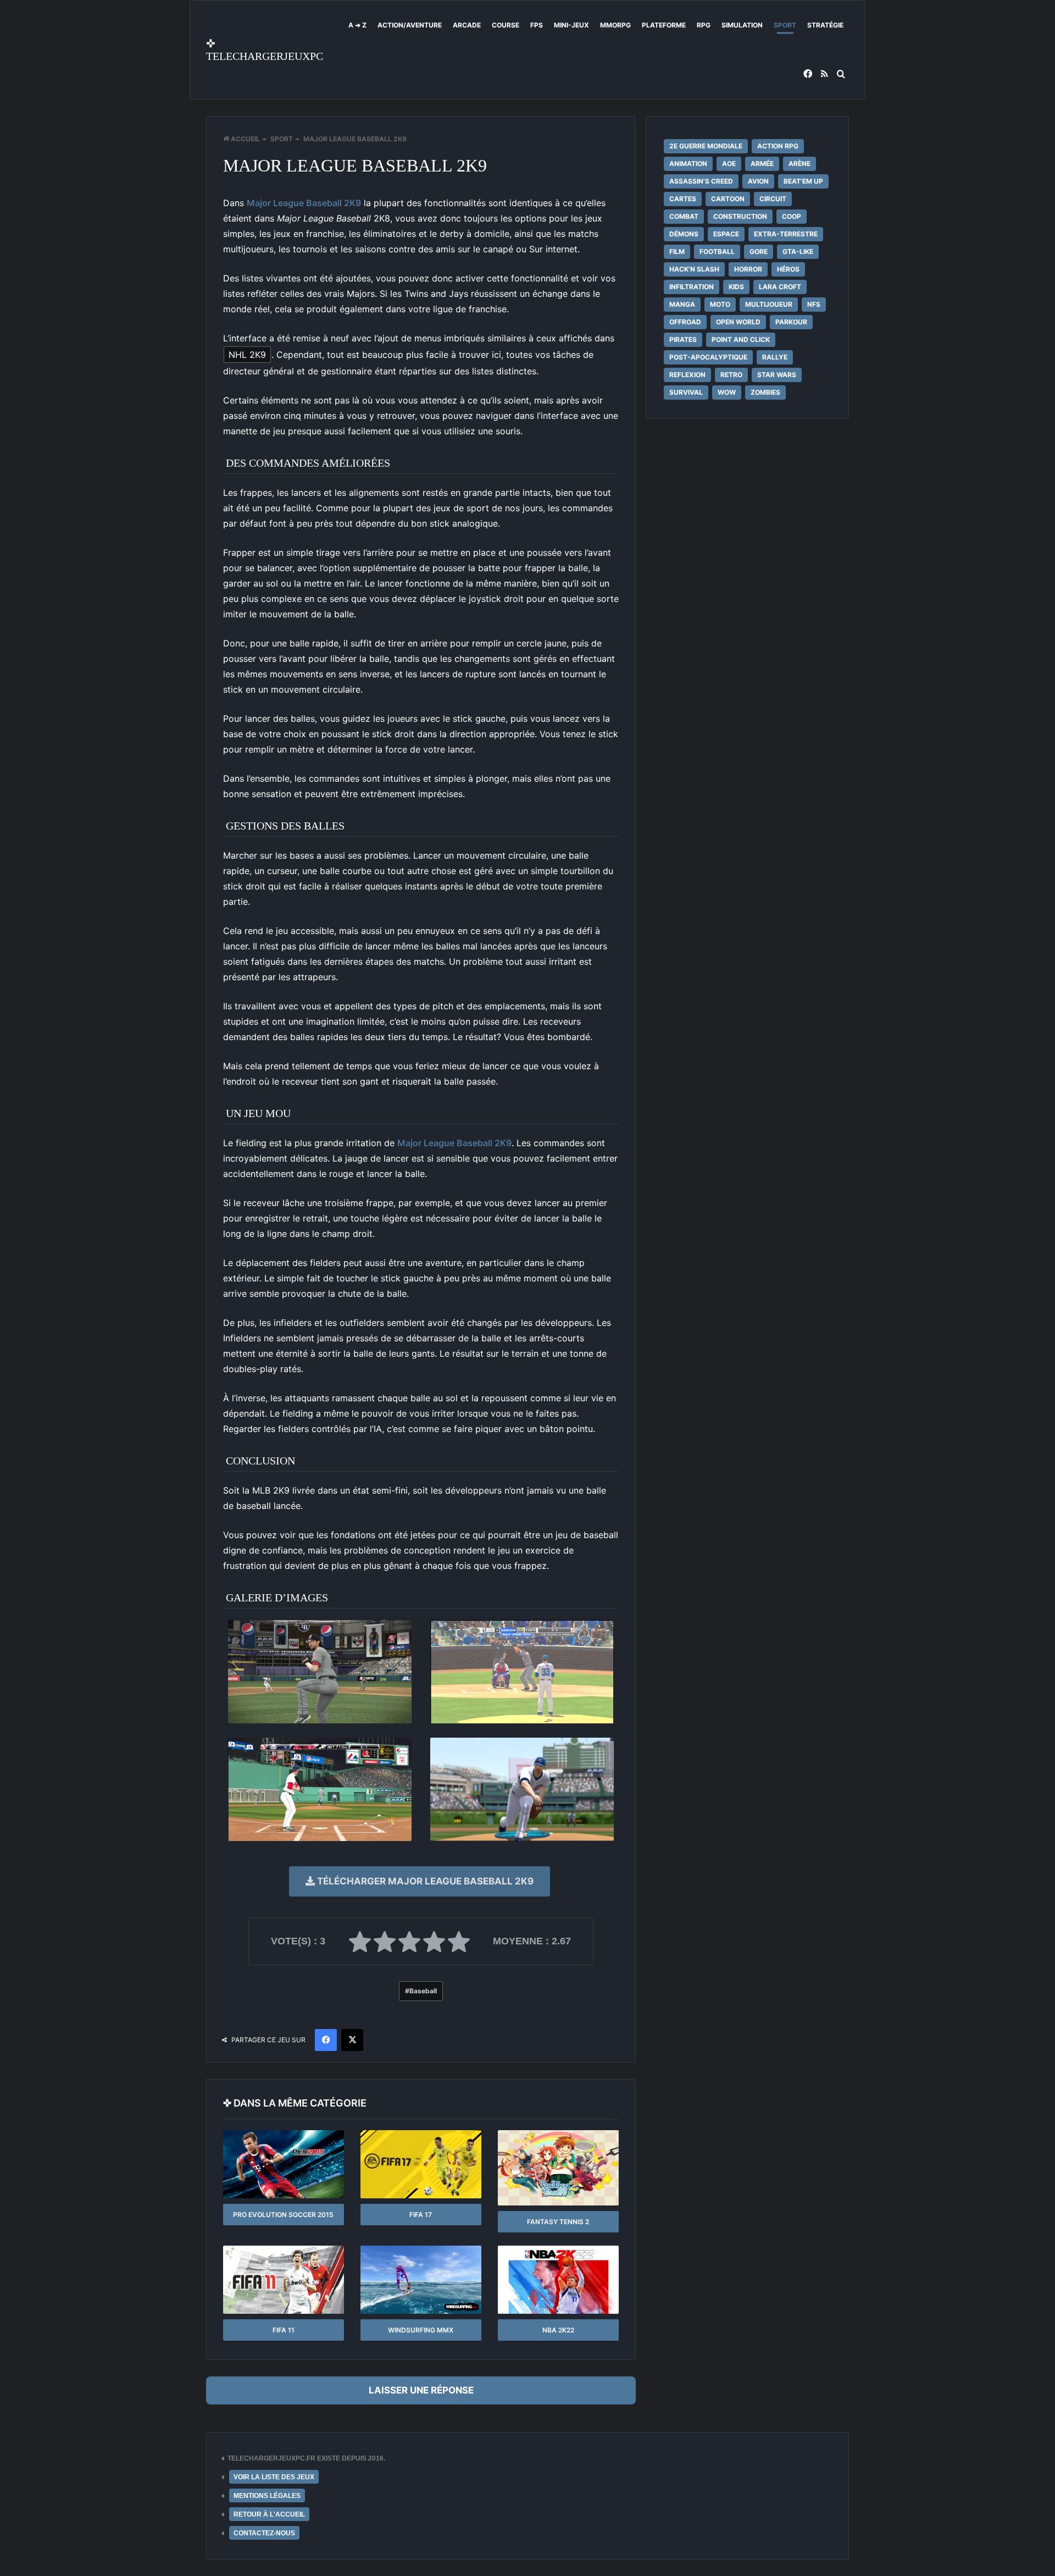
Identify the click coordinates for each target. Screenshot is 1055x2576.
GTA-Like (798, 251)
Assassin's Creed (701, 181)
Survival (686, 392)
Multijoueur (769, 304)
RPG (704, 25)
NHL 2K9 (247, 355)
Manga (682, 304)
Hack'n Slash (694, 269)
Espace (726, 234)
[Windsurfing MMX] (421, 2280)
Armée (762, 164)
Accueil (245, 139)
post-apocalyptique (708, 357)
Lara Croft (780, 287)
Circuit (773, 199)
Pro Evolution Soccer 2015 (283, 2215)
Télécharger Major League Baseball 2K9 (424, 1881)
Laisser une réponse (421, 2390)
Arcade (467, 25)
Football (717, 251)
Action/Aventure (410, 25)
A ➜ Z (357, 25)
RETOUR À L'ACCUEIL (269, 2514)
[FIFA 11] (284, 2280)
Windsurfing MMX (421, 2330)
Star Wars (777, 375)
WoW (727, 392)
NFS (814, 304)
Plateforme (664, 25)
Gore (759, 251)
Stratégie (825, 25)
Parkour (791, 322)
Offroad (685, 322)
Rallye (775, 357)
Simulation (742, 25)
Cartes (683, 199)
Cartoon (728, 199)
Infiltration (692, 287)
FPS (537, 25)
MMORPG (615, 25)
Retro (731, 375)
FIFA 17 (421, 2215)
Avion (758, 181)
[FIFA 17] (421, 2164)
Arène (799, 164)
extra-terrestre (786, 234)
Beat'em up (803, 181)
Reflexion (687, 375)
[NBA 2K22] (558, 2280)
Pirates (683, 339)
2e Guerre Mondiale (706, 146)
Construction (740, 216)
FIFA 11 (284, 2330)
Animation (688, 164)
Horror (748, 269)
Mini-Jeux (571, 25)
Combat (684, 216)
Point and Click (741, 339)
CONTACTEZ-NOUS (264, 2533)
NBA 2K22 (558, 2330)
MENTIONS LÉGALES (267, 2496)
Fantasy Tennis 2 (558, 2222)
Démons (684, 234)
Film (677, 251)
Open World (738, 322)
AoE (729, 164)
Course (506, 25)
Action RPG (778, 146)
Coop (792, 216)
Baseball (423, 1991)
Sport (785, 25)
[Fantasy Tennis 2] (558, 2168)
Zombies (765, 392)
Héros (788, 269)
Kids (736, 287)
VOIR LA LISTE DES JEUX (274, 2477)
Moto (720, 304)
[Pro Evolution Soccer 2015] (284, 2164)
